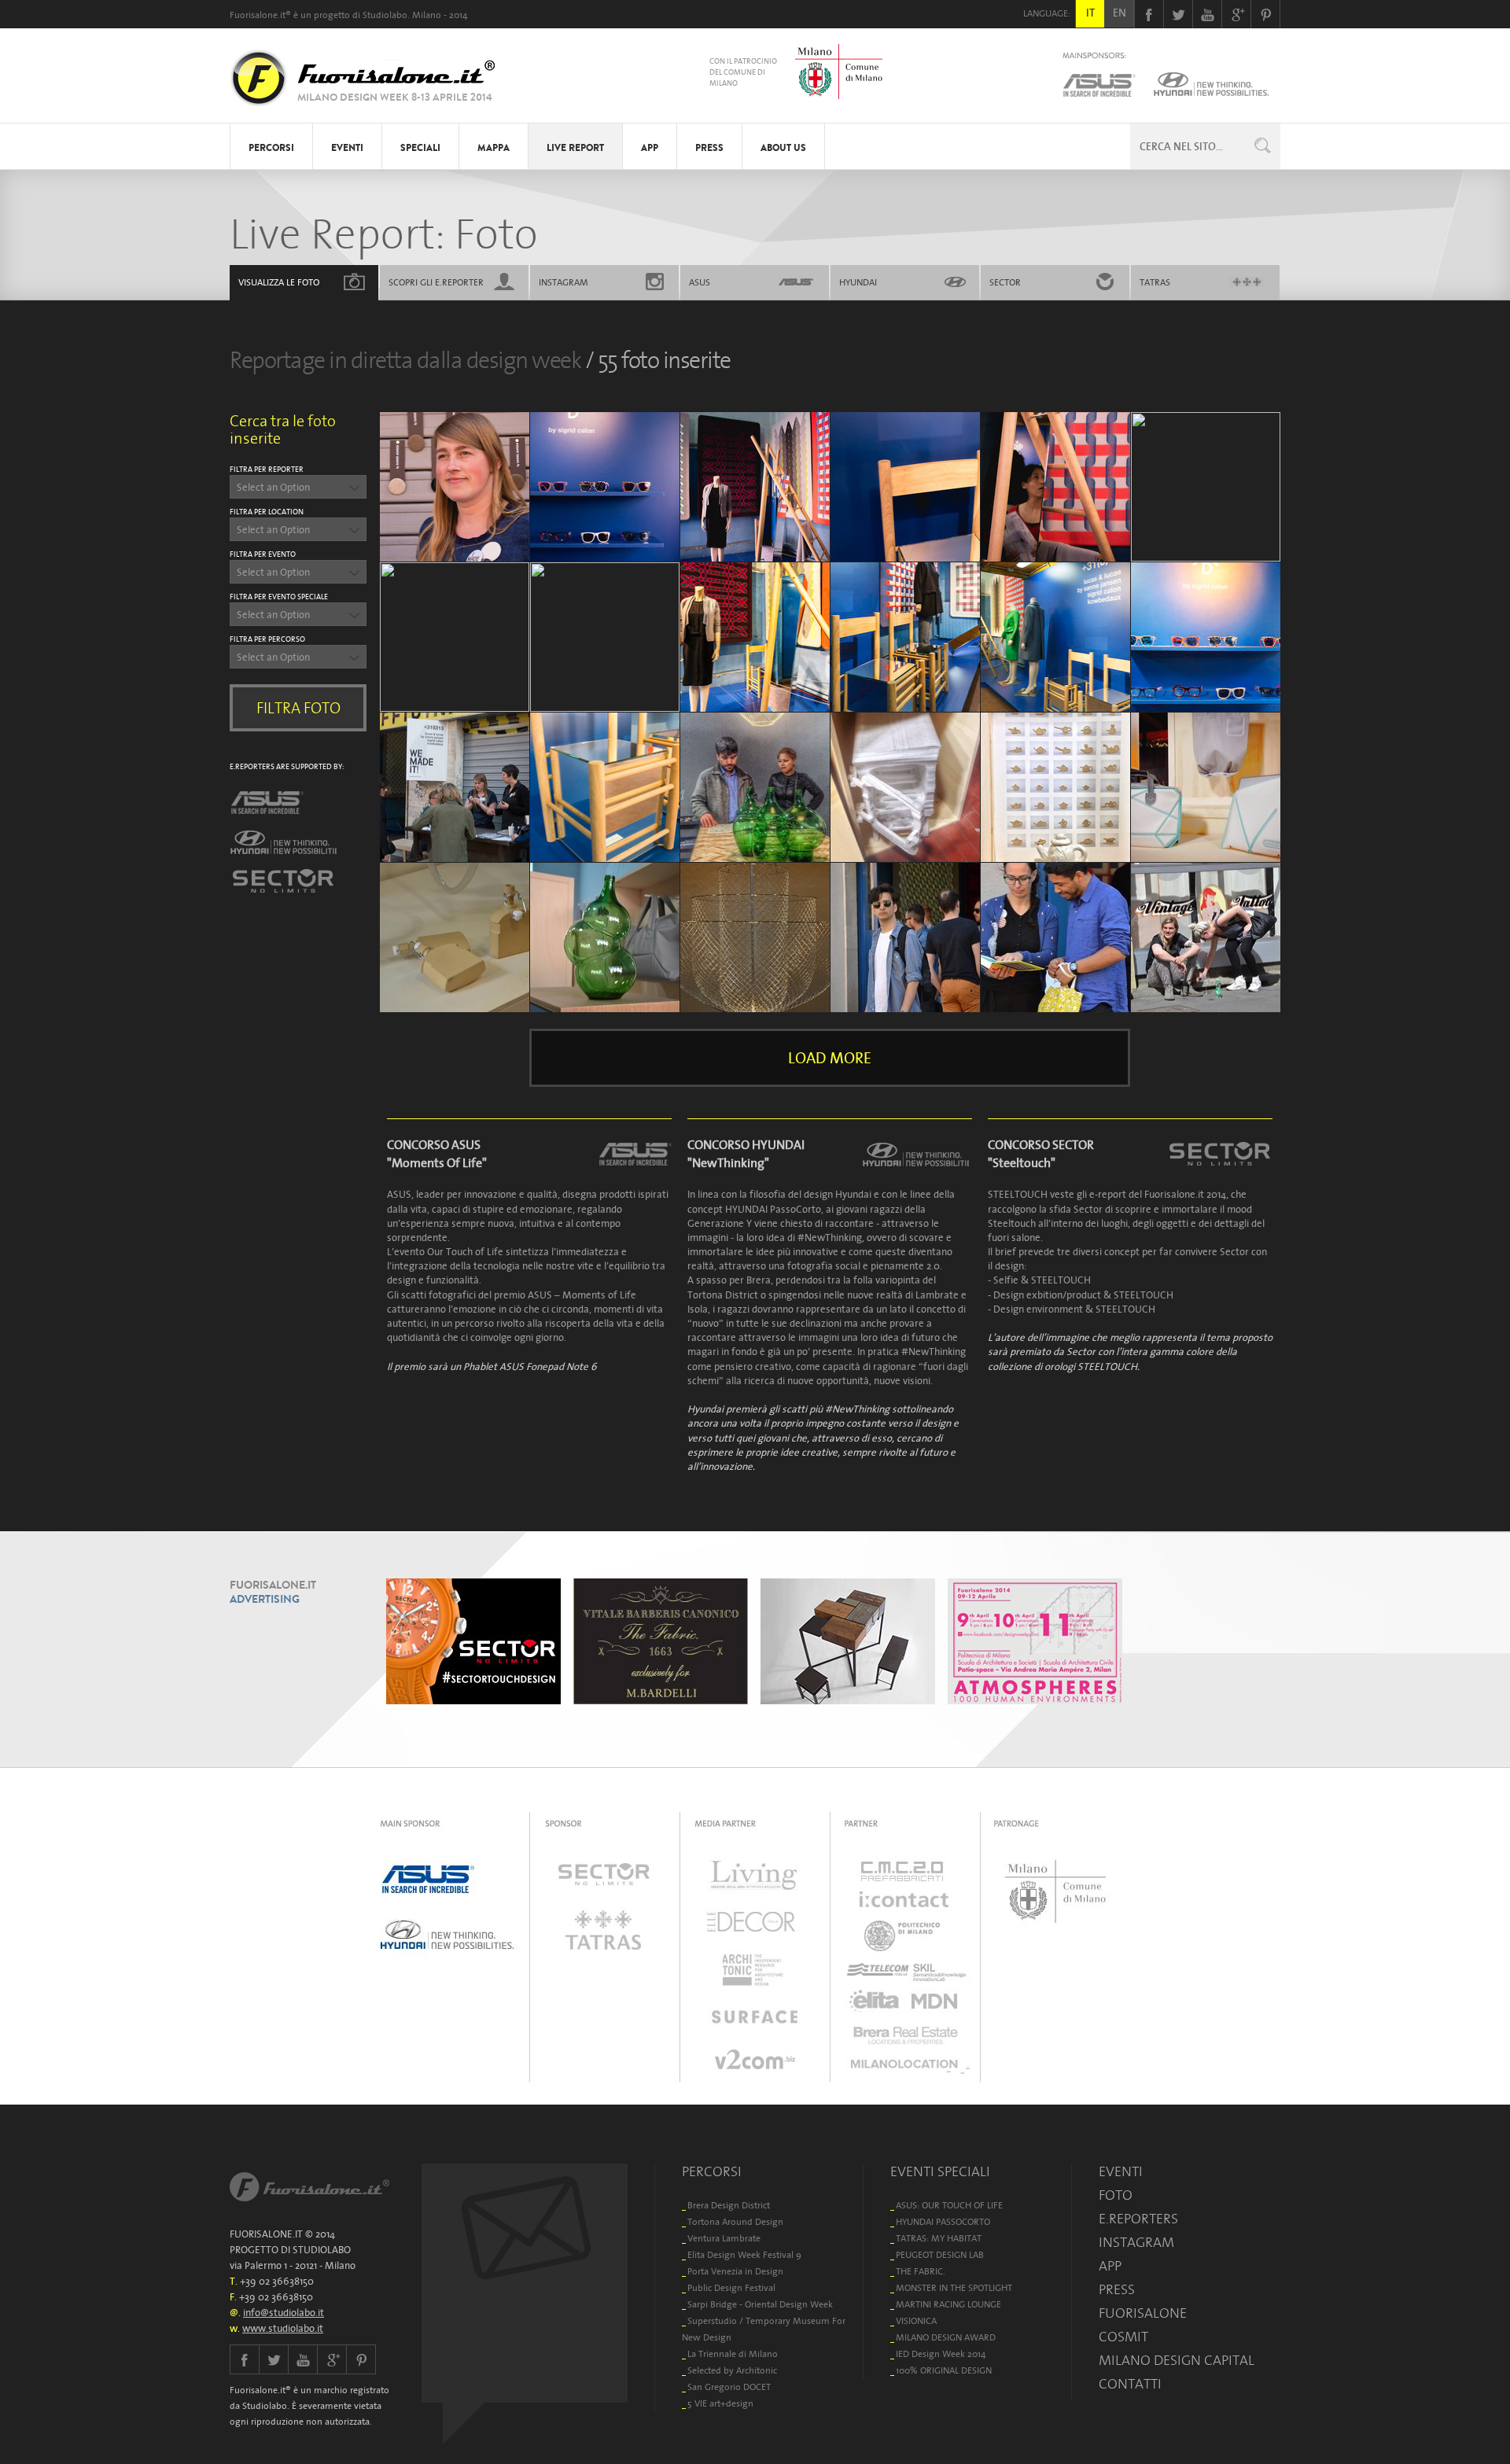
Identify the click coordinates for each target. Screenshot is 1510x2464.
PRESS (709, 148)
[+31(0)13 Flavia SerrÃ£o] (455, 937)
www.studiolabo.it (283, 2328)
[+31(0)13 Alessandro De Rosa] (1206, 487)
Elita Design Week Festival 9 (744, 2254)
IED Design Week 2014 (941, 2354)
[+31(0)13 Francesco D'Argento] (755, 787)
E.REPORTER (436, 282)
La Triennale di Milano (733, 2354)
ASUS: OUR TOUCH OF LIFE (949, 2205)
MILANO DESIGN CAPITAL (1177, 2360)
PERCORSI (271, 148)
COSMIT (1123, 2337)
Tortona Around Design (735, 2221)
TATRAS (1155, 282)
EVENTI (347, 148)
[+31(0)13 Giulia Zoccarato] (455, 487)
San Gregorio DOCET (729, 2387)
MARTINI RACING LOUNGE (948, 2304)
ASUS (700, 282)
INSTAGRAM (563, 282)
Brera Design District (729, 2205)
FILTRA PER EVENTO (263, 554)
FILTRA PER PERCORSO (267, 639)
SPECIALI (420, 148)
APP (650, 148)
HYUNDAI (858, 282)
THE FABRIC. (921, 2271)
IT (1090, 13)
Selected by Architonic (732, 2370)
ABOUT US (783, 148)
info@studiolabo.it (284, 2313)
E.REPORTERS (1138, 2219)
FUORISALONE (1143, 2313)
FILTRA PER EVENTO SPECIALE (279, 597)
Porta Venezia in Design (735, 2271)
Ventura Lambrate (724, 2238)
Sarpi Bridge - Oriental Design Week (760, 2304)
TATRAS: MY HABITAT (939, 2238)
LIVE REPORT (575, 148)
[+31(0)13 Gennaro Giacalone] (455, 787)
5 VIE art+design (720, 2403)
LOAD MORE (830, 1058)
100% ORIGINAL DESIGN (944, 2370)
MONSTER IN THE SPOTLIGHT (954, 2287)
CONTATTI (1130, 2384)
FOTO (279, 282)
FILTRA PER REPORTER (267, 469)
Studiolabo (385, 15)
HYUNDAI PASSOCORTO (943, 2221)
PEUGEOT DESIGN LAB (940, 2254)
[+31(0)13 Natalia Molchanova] (755, 637)
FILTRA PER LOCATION (267, 512)
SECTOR (1005, 282)
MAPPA (494, 148)
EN (1120, 13)
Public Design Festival (731, 2287)
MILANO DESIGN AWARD (946, 2337)
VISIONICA (916, 2320)
